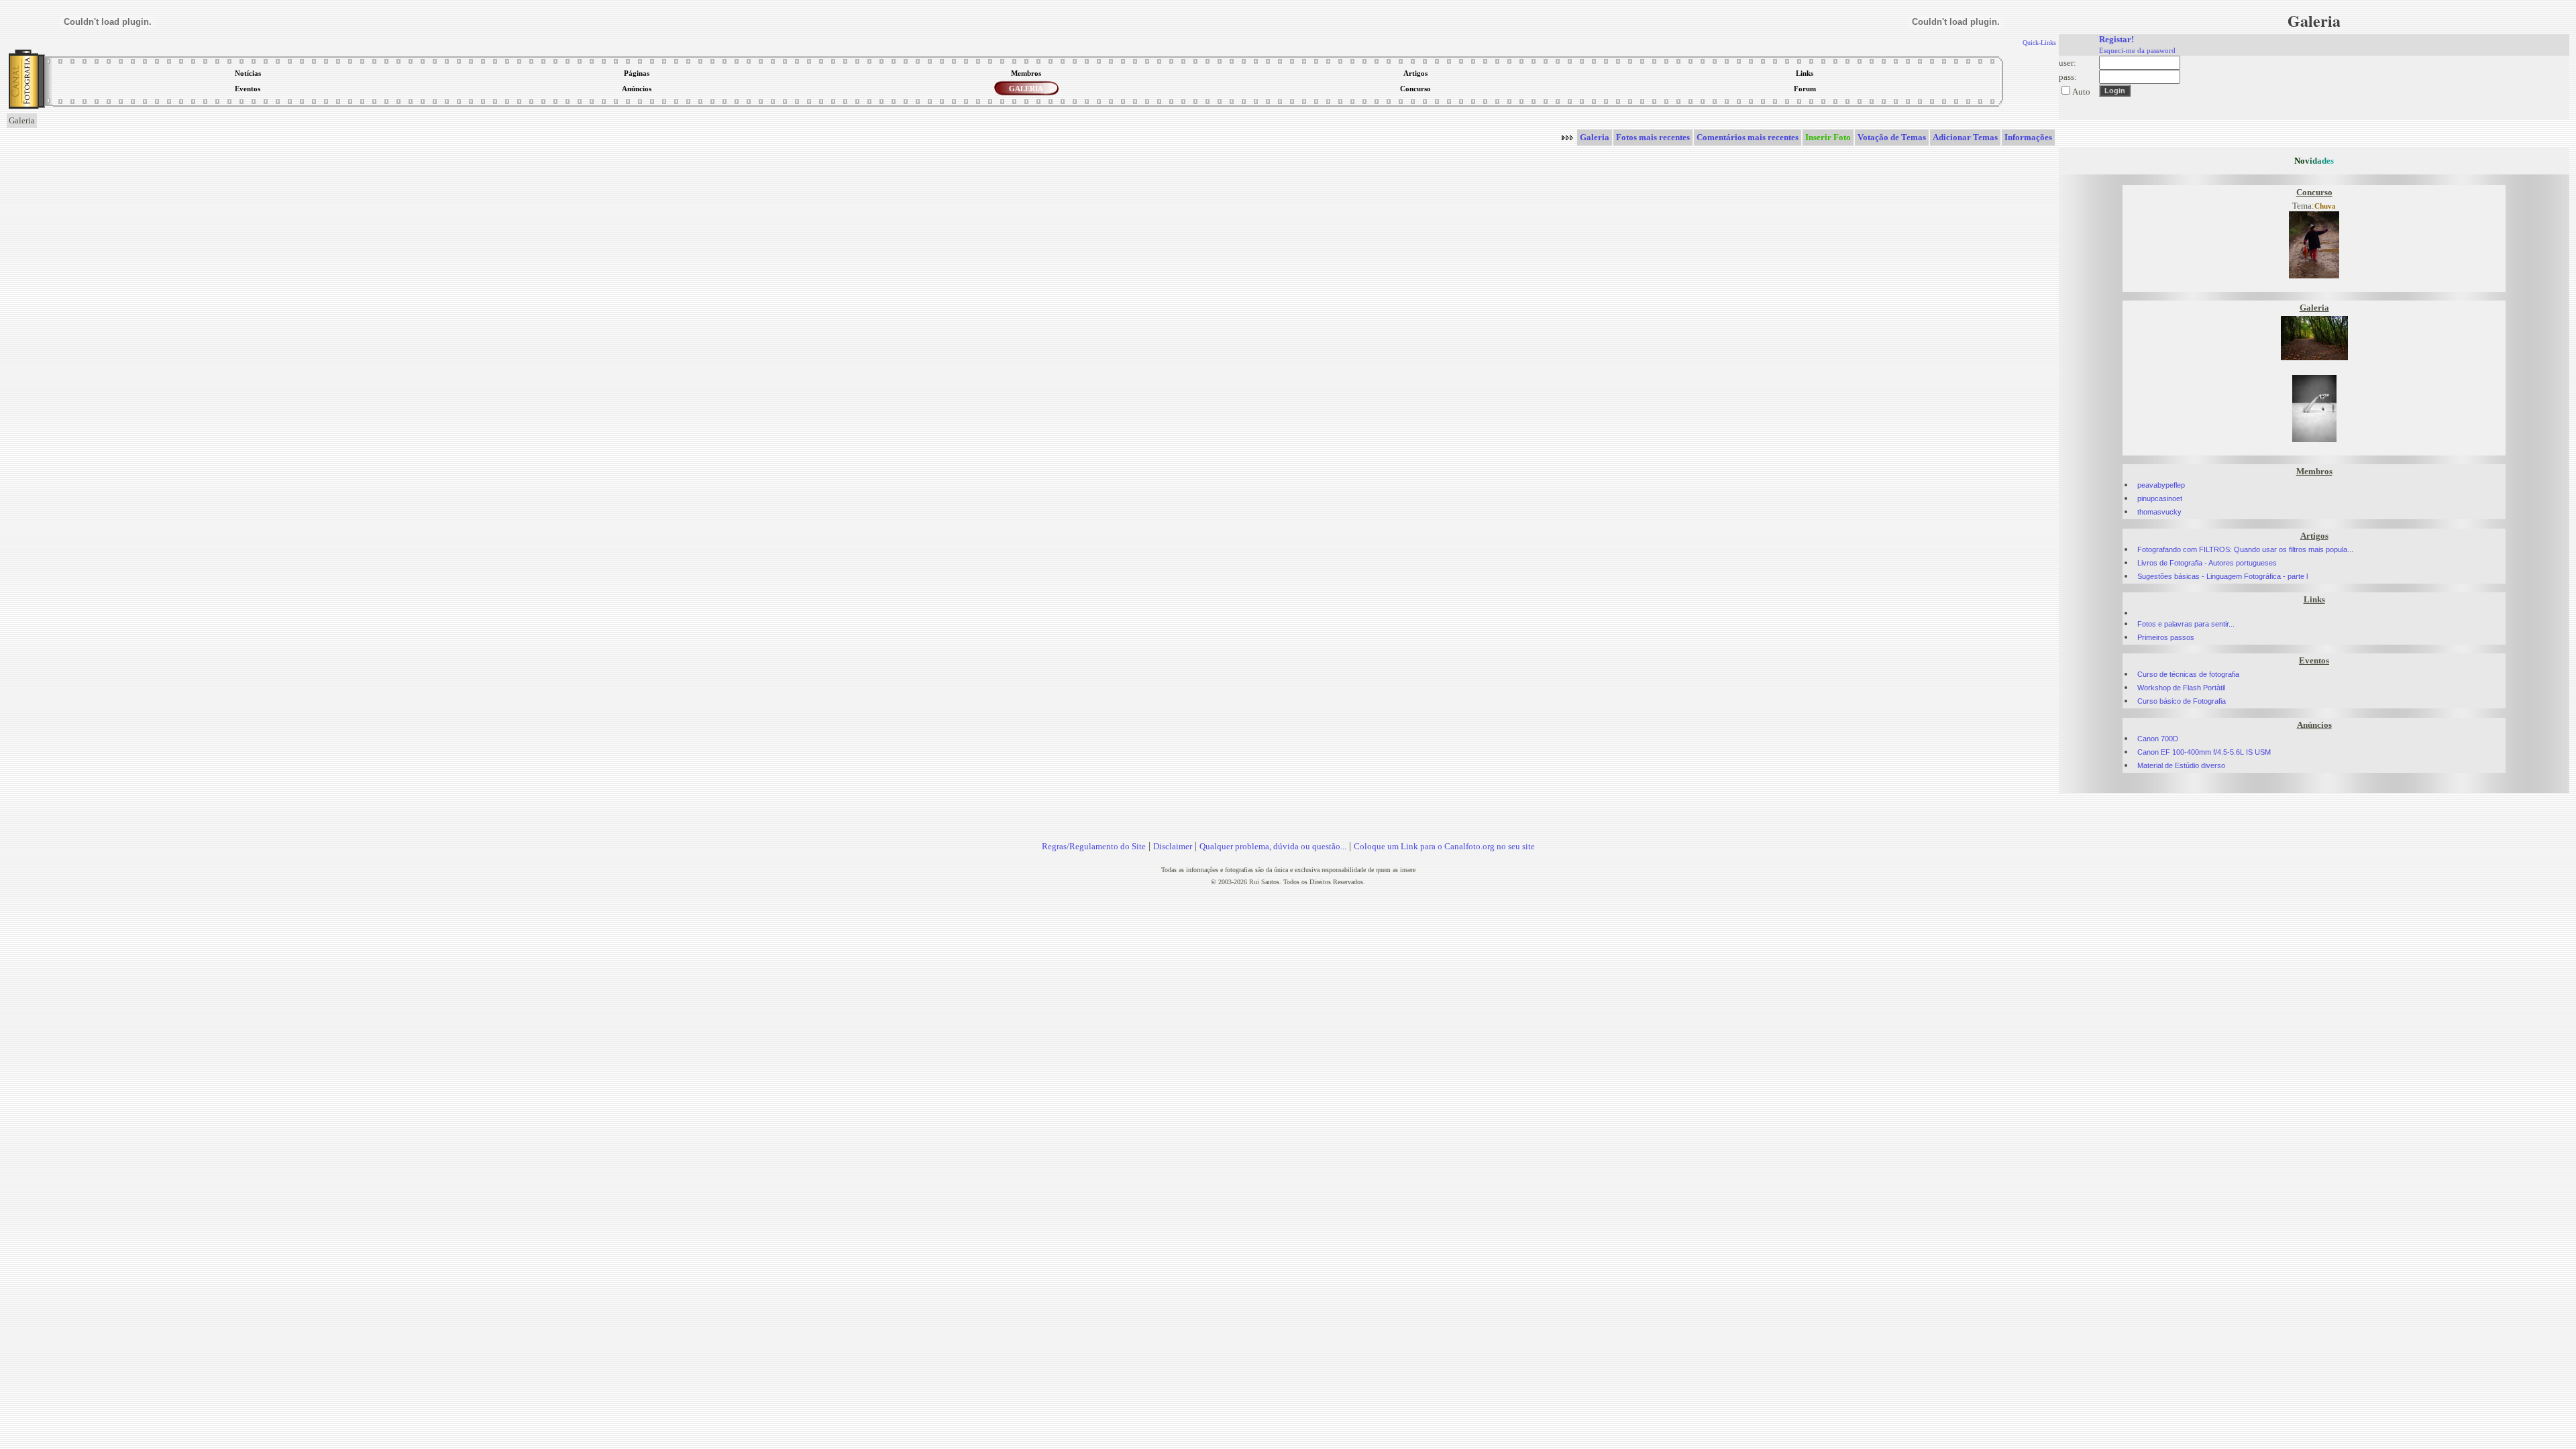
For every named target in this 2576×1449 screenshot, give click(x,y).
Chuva (2325, 206)
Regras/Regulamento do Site (1094, 846)
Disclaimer (1173, 846)
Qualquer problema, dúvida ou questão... (1273, 846)
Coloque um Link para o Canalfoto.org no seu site (1444, 846)
